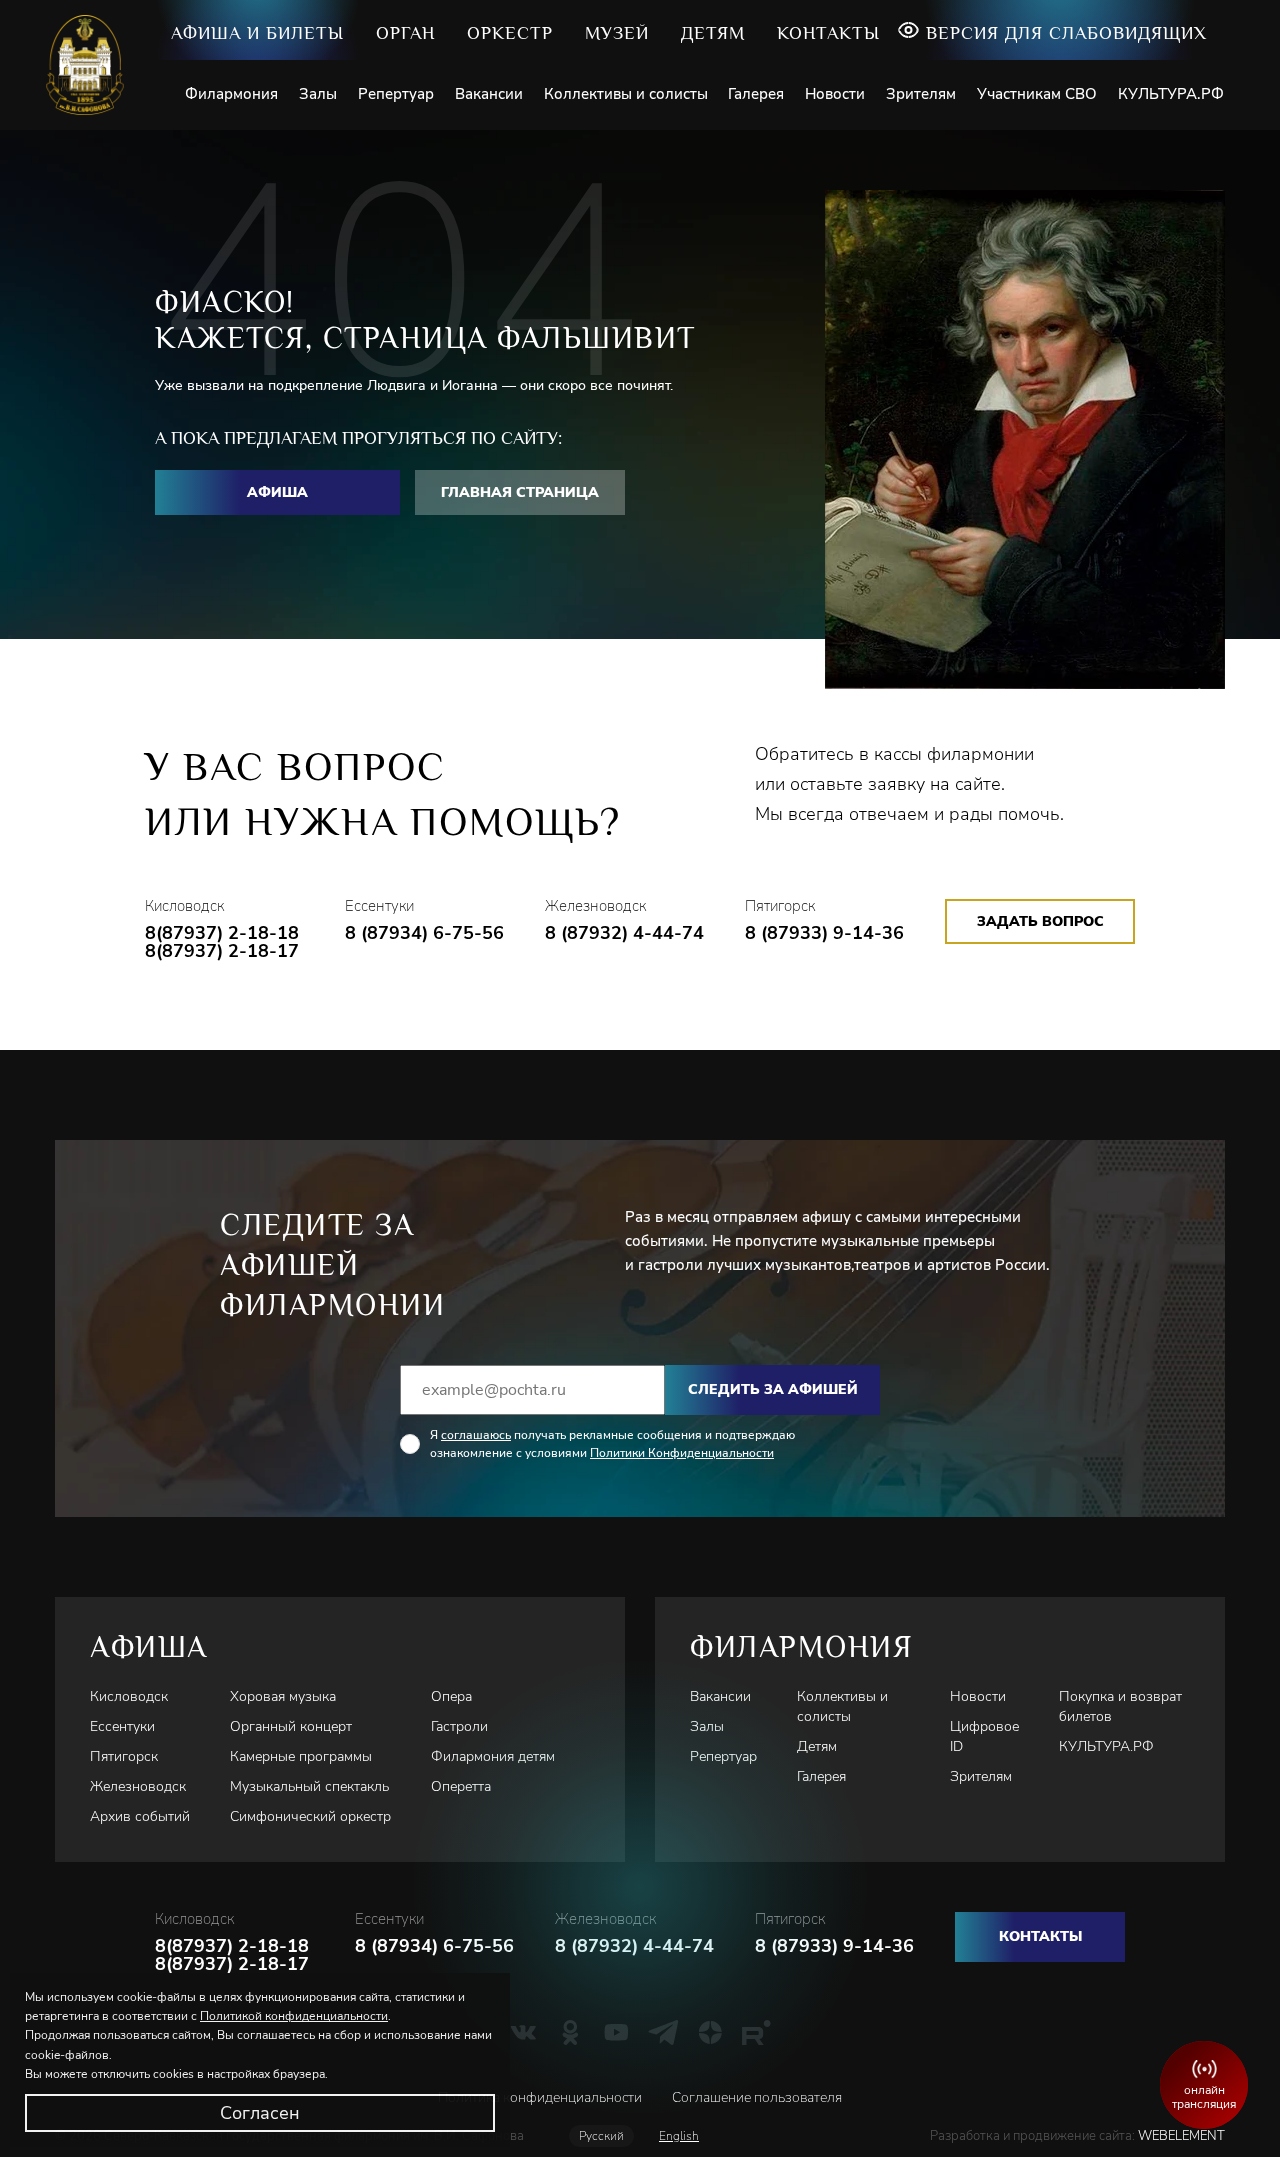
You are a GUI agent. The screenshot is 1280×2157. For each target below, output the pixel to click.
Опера (451, 1696)
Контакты (828, 33)
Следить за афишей (773, 1389)
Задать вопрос (1040, 921)
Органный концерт (291, 1726)
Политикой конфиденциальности (294, 2016)
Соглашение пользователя (757, 2097)
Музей (617, 33)
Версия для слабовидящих (1066, 33)
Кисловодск (129, 1696)
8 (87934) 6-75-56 (424, 933)
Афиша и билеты (257, 33)
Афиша (277, 492)
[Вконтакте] (523, 2032)
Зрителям (921, 94)
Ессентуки (122, 1726)
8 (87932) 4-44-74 (624, 933)
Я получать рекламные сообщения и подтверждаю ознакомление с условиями (612, 1444)
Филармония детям (493, 1756)
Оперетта (461, 1786)
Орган (405, 33)
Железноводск (138, 1786)
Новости (835, 94)
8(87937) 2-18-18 (222, 933)
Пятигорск (124, 1756)
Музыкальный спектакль (309, 1786)
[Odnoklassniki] (570, 2032)
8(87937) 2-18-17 (222, 951)
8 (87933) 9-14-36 (824, 933)
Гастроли (459, 1726)
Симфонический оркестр (310, 1816)
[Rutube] (756, 2032)
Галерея (756, 94)
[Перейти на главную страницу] (92, 65)
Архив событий (140, 1816)
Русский (601, 2136)
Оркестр (510, 33)
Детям (713, 33)
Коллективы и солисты (626, 94)
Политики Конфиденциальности (682, 1453)
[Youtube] (616, 2032)
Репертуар (396, 94)
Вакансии (489, 94)
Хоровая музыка (283, 1696)
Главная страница (520, 492)
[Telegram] (663, 2032)
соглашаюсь (476, 1435)
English (679, 2136)
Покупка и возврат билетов (1120, 1706)
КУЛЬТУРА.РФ (1171, 94)
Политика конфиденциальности (540, 2097)
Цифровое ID (984, 1736)
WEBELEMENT (1180, 2136)
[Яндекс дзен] (710, 2032)
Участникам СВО (1037, 94)
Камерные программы (301, 1756)
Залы (318, 94)
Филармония (231, 94)
